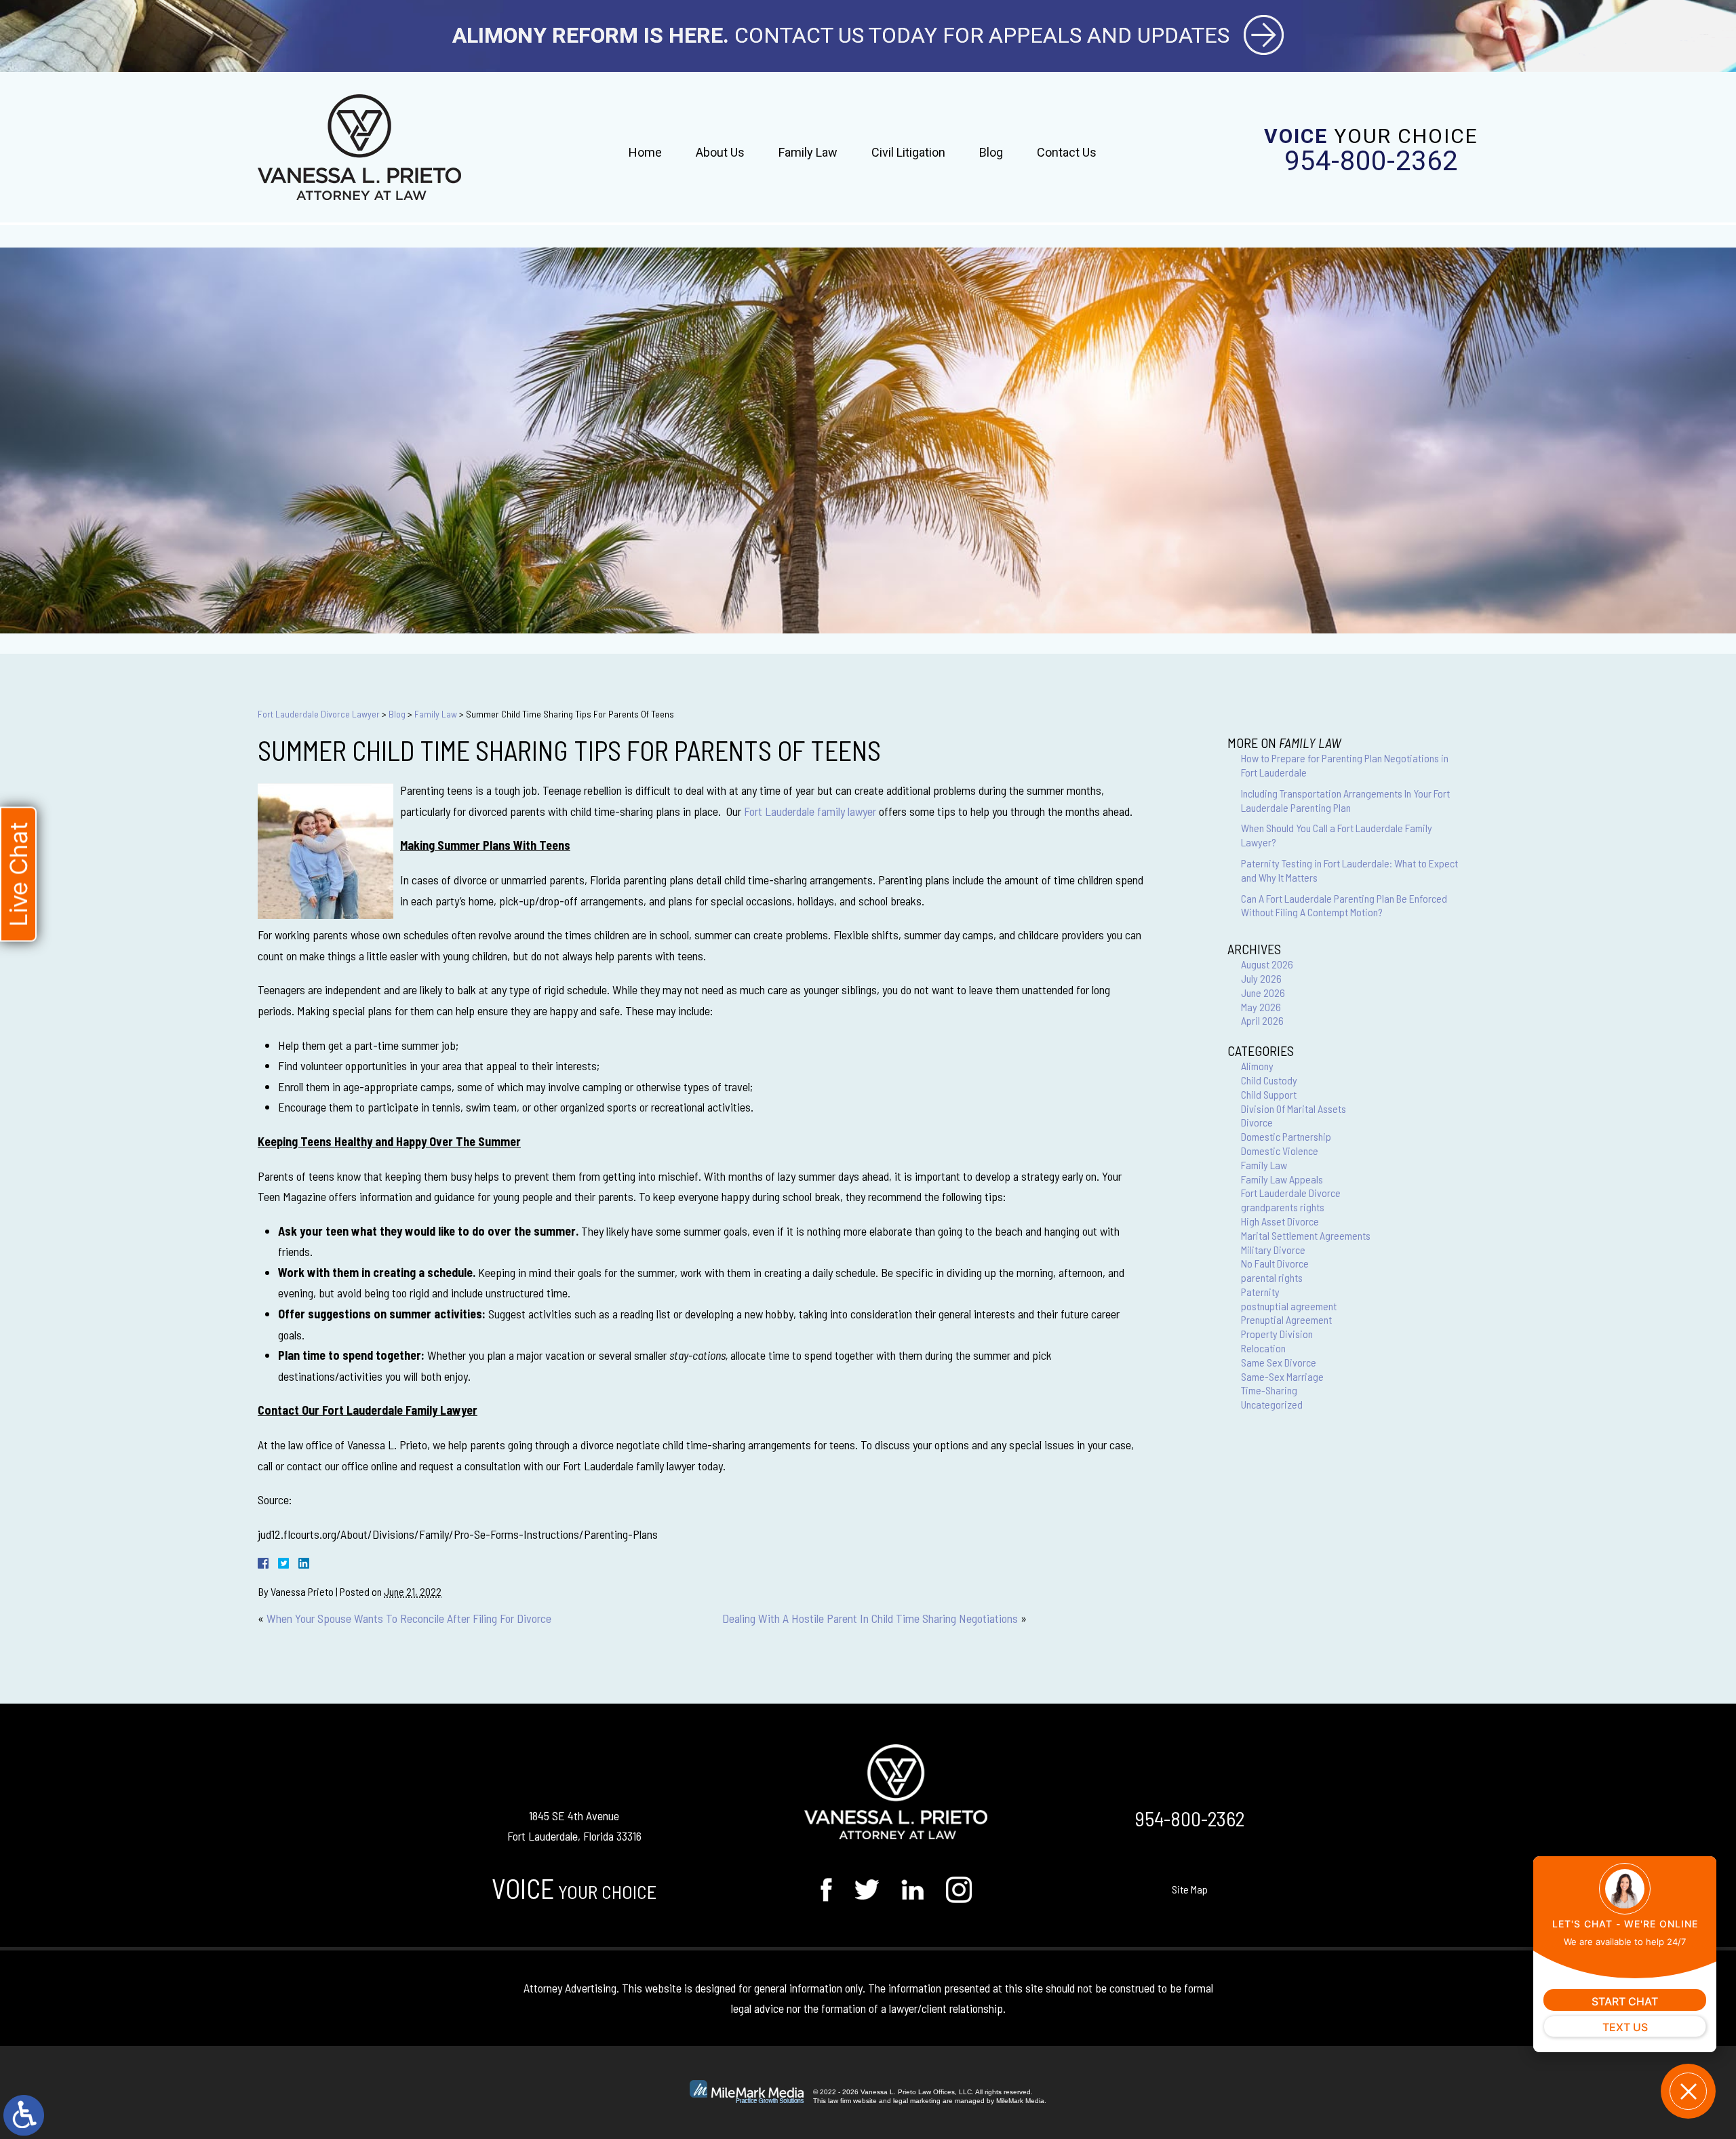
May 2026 (1261, 1007)
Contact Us (1067, 152)
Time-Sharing (1269, 1390)
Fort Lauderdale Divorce (1291, 1193)
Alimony (1257, 1066)
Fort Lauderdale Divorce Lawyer (319, 714)
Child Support (1269, 1094)
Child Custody (1269, 1080)
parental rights (1272, 1277)
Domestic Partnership (1286, 1136)
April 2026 (1262, 1020)
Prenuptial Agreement (1286, 1319)
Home (645, 152)
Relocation (1263, 1348)
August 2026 (1267, 964)
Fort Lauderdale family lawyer (810, 811)
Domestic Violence (1280, 1151)
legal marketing (917, 2101)
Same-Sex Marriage (1282, 1376)
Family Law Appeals (1282, 1179)
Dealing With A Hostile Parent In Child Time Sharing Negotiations (870, 1618)
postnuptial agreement (1289, 1306)
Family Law (808, 152)
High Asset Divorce (1280, 1221)
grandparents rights (1283, 1207)
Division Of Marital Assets (1294, 1108)
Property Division (1277, 1334)
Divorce (1257, 1122)
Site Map (1190, 1889)
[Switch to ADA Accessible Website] (24, 2115)
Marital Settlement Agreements (1306, 1235)
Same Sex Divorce (1279, 1362)
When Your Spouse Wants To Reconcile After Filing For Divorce (409, 1618)
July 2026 (1261, 978)
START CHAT (1625, 2001)
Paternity (1260, 1292)
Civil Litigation (908, 152)
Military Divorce (1273, 1250)
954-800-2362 (1371, 161)
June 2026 (1263, 993)
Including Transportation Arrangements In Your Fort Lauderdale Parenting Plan (1345, 800)
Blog (991, 152)
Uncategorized (1272, 1404)
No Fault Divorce (1275, 1263)
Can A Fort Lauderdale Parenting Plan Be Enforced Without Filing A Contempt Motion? (1344, 905)
